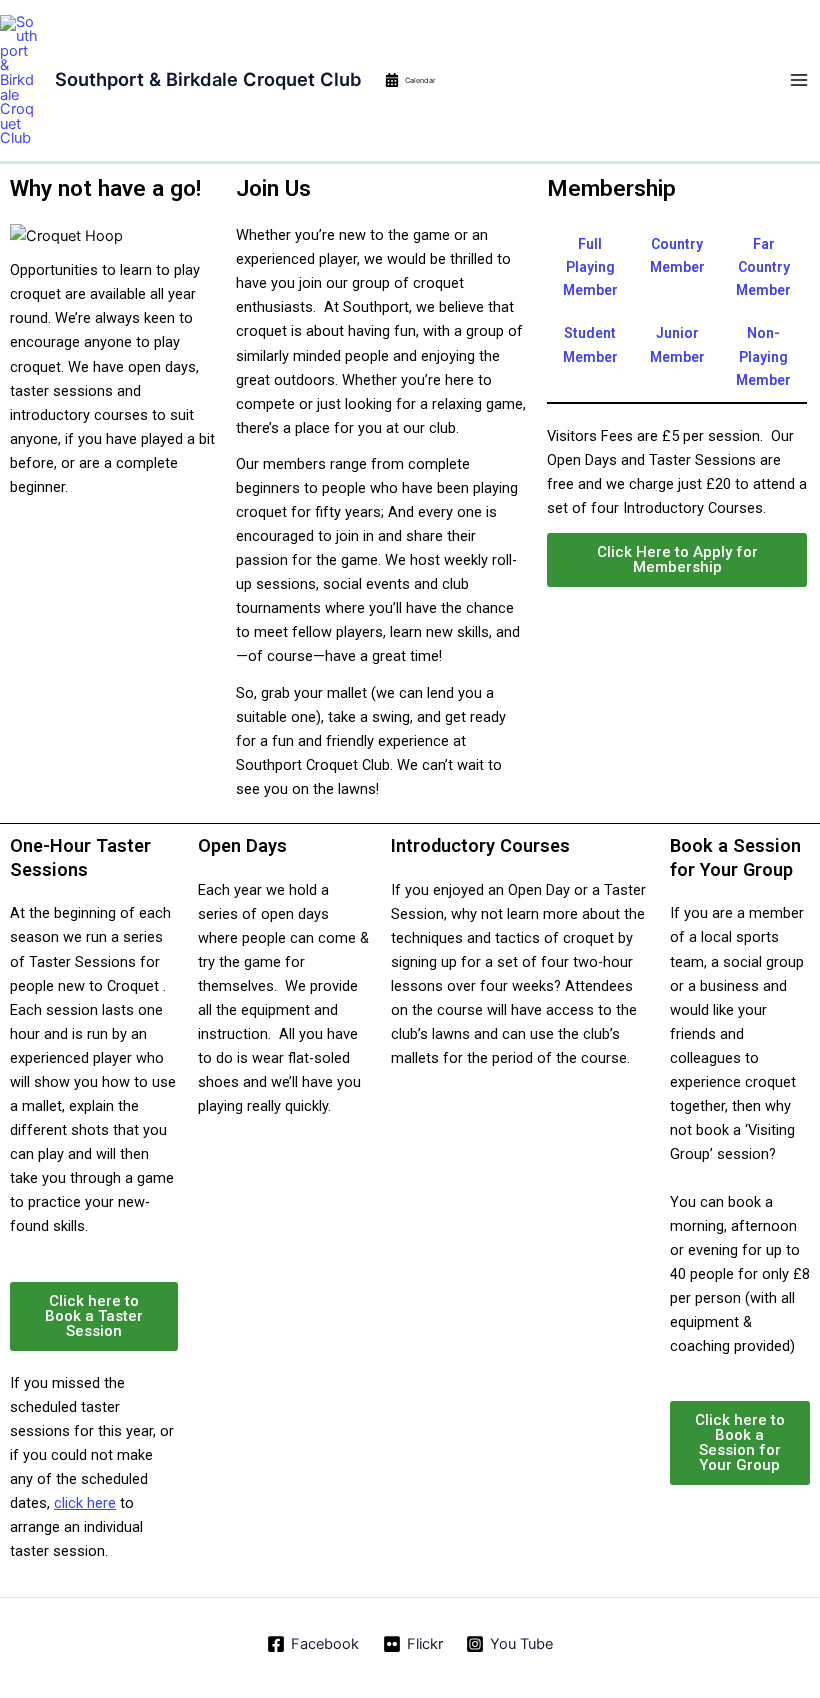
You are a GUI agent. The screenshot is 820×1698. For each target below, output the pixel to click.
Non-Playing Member (763, 356)
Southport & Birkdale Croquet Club (208, 79)
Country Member (677, 255)
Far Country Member (763, 267)
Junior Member (677, 344)
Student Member (590, 344)
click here (85, 1503)
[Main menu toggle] (799, 80)
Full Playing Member (590, 267)
